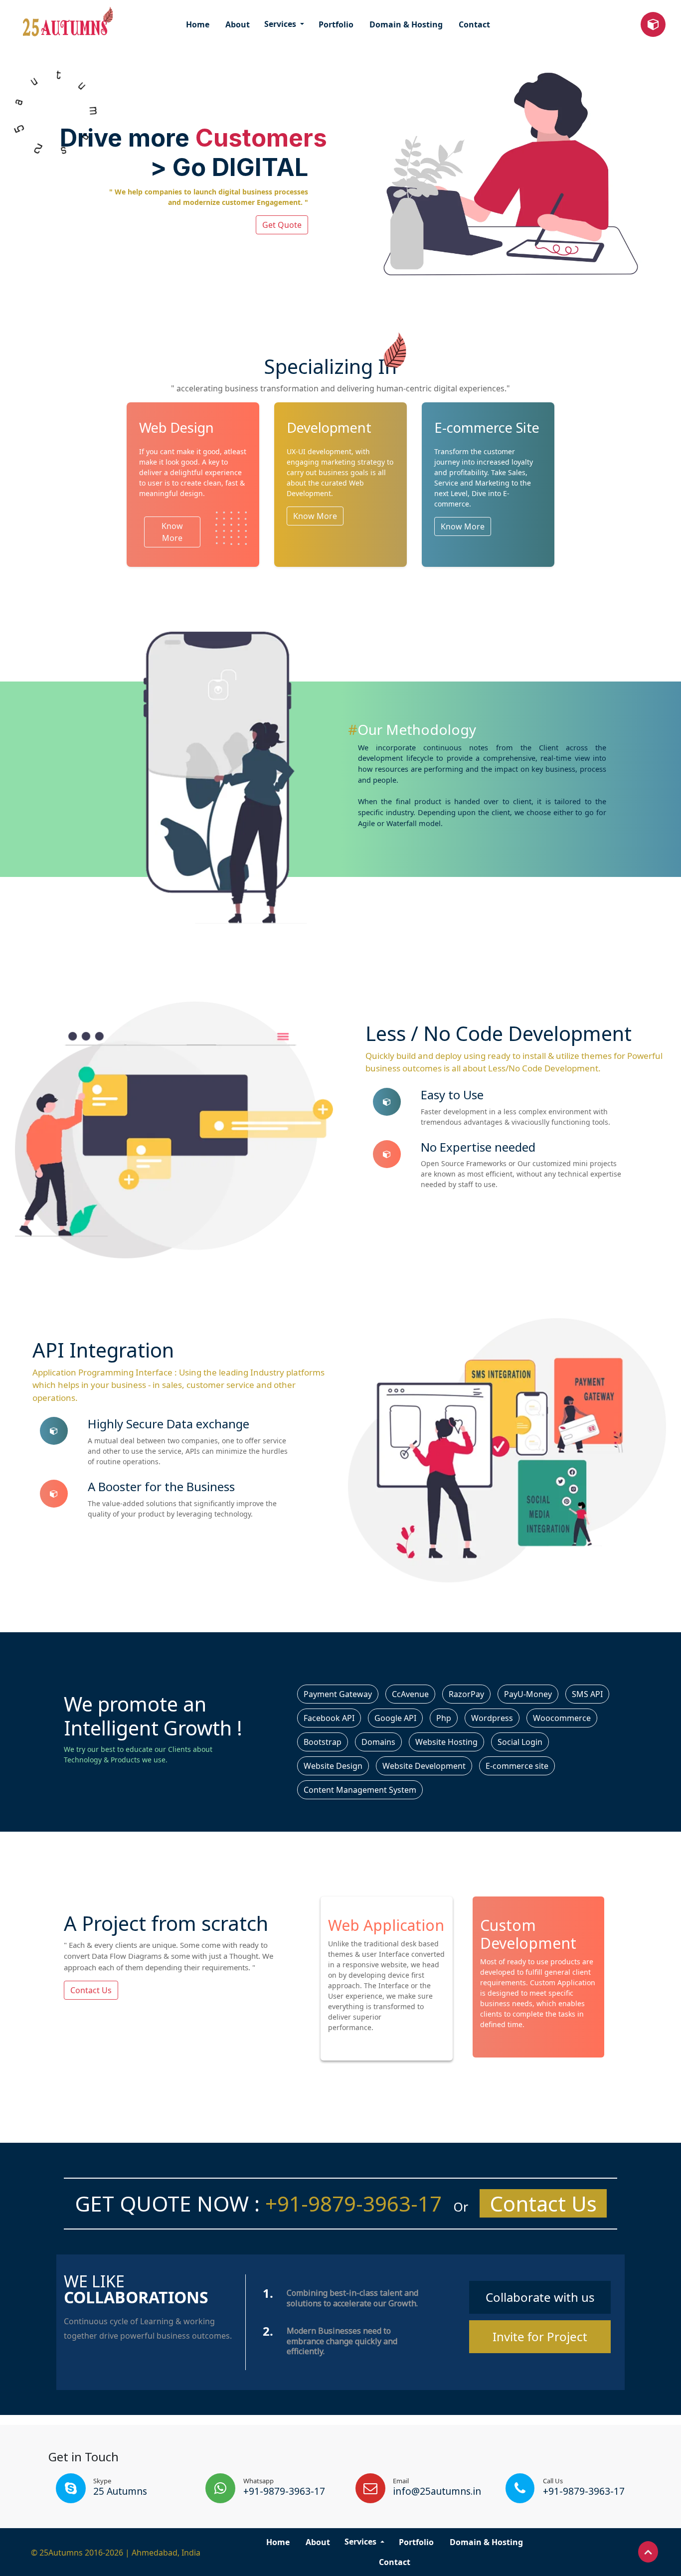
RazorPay (466, 1694)
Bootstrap (323, 1742)
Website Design (333, 1766)
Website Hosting (446, 1742)
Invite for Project (540, 2336)
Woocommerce (562, 1718)
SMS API (587, 1694)
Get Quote (282, 225)
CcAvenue (410, 1694)
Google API (395, 1718)
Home (198, 24)
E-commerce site (517, 1766)
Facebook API (329, 1718)
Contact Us (91, 1990)
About (238, 24)
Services (281, 24)
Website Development (424, 1766)
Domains (378, 1742)
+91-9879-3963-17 (351, 2203)
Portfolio (336, 24)
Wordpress (492, 1718)
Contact (474, 24)
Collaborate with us (540, 2297)
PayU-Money (528, 1694)
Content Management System (360, 1790)
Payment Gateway (338, 1694)
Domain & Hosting (406, 24)
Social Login (520, 1742)
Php (444, 1718)
